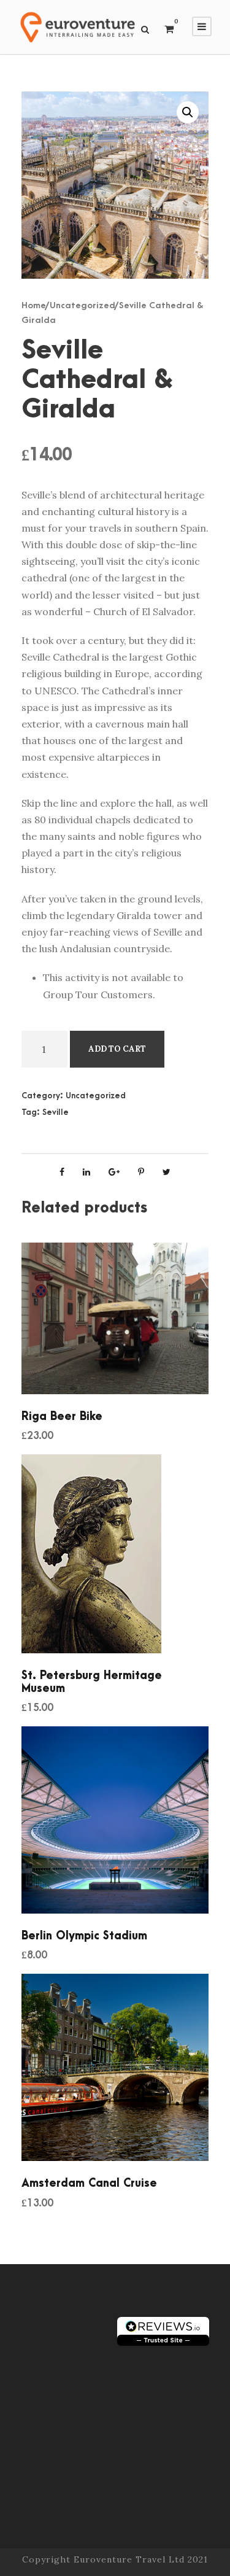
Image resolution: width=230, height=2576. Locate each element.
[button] (188, 112)
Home (34, 305)
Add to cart (117, 1049)
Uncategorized (82, 305)
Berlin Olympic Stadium (84, 1936)
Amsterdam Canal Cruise (89, 2183)
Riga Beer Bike (62, 1417)
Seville (56, 1112)
